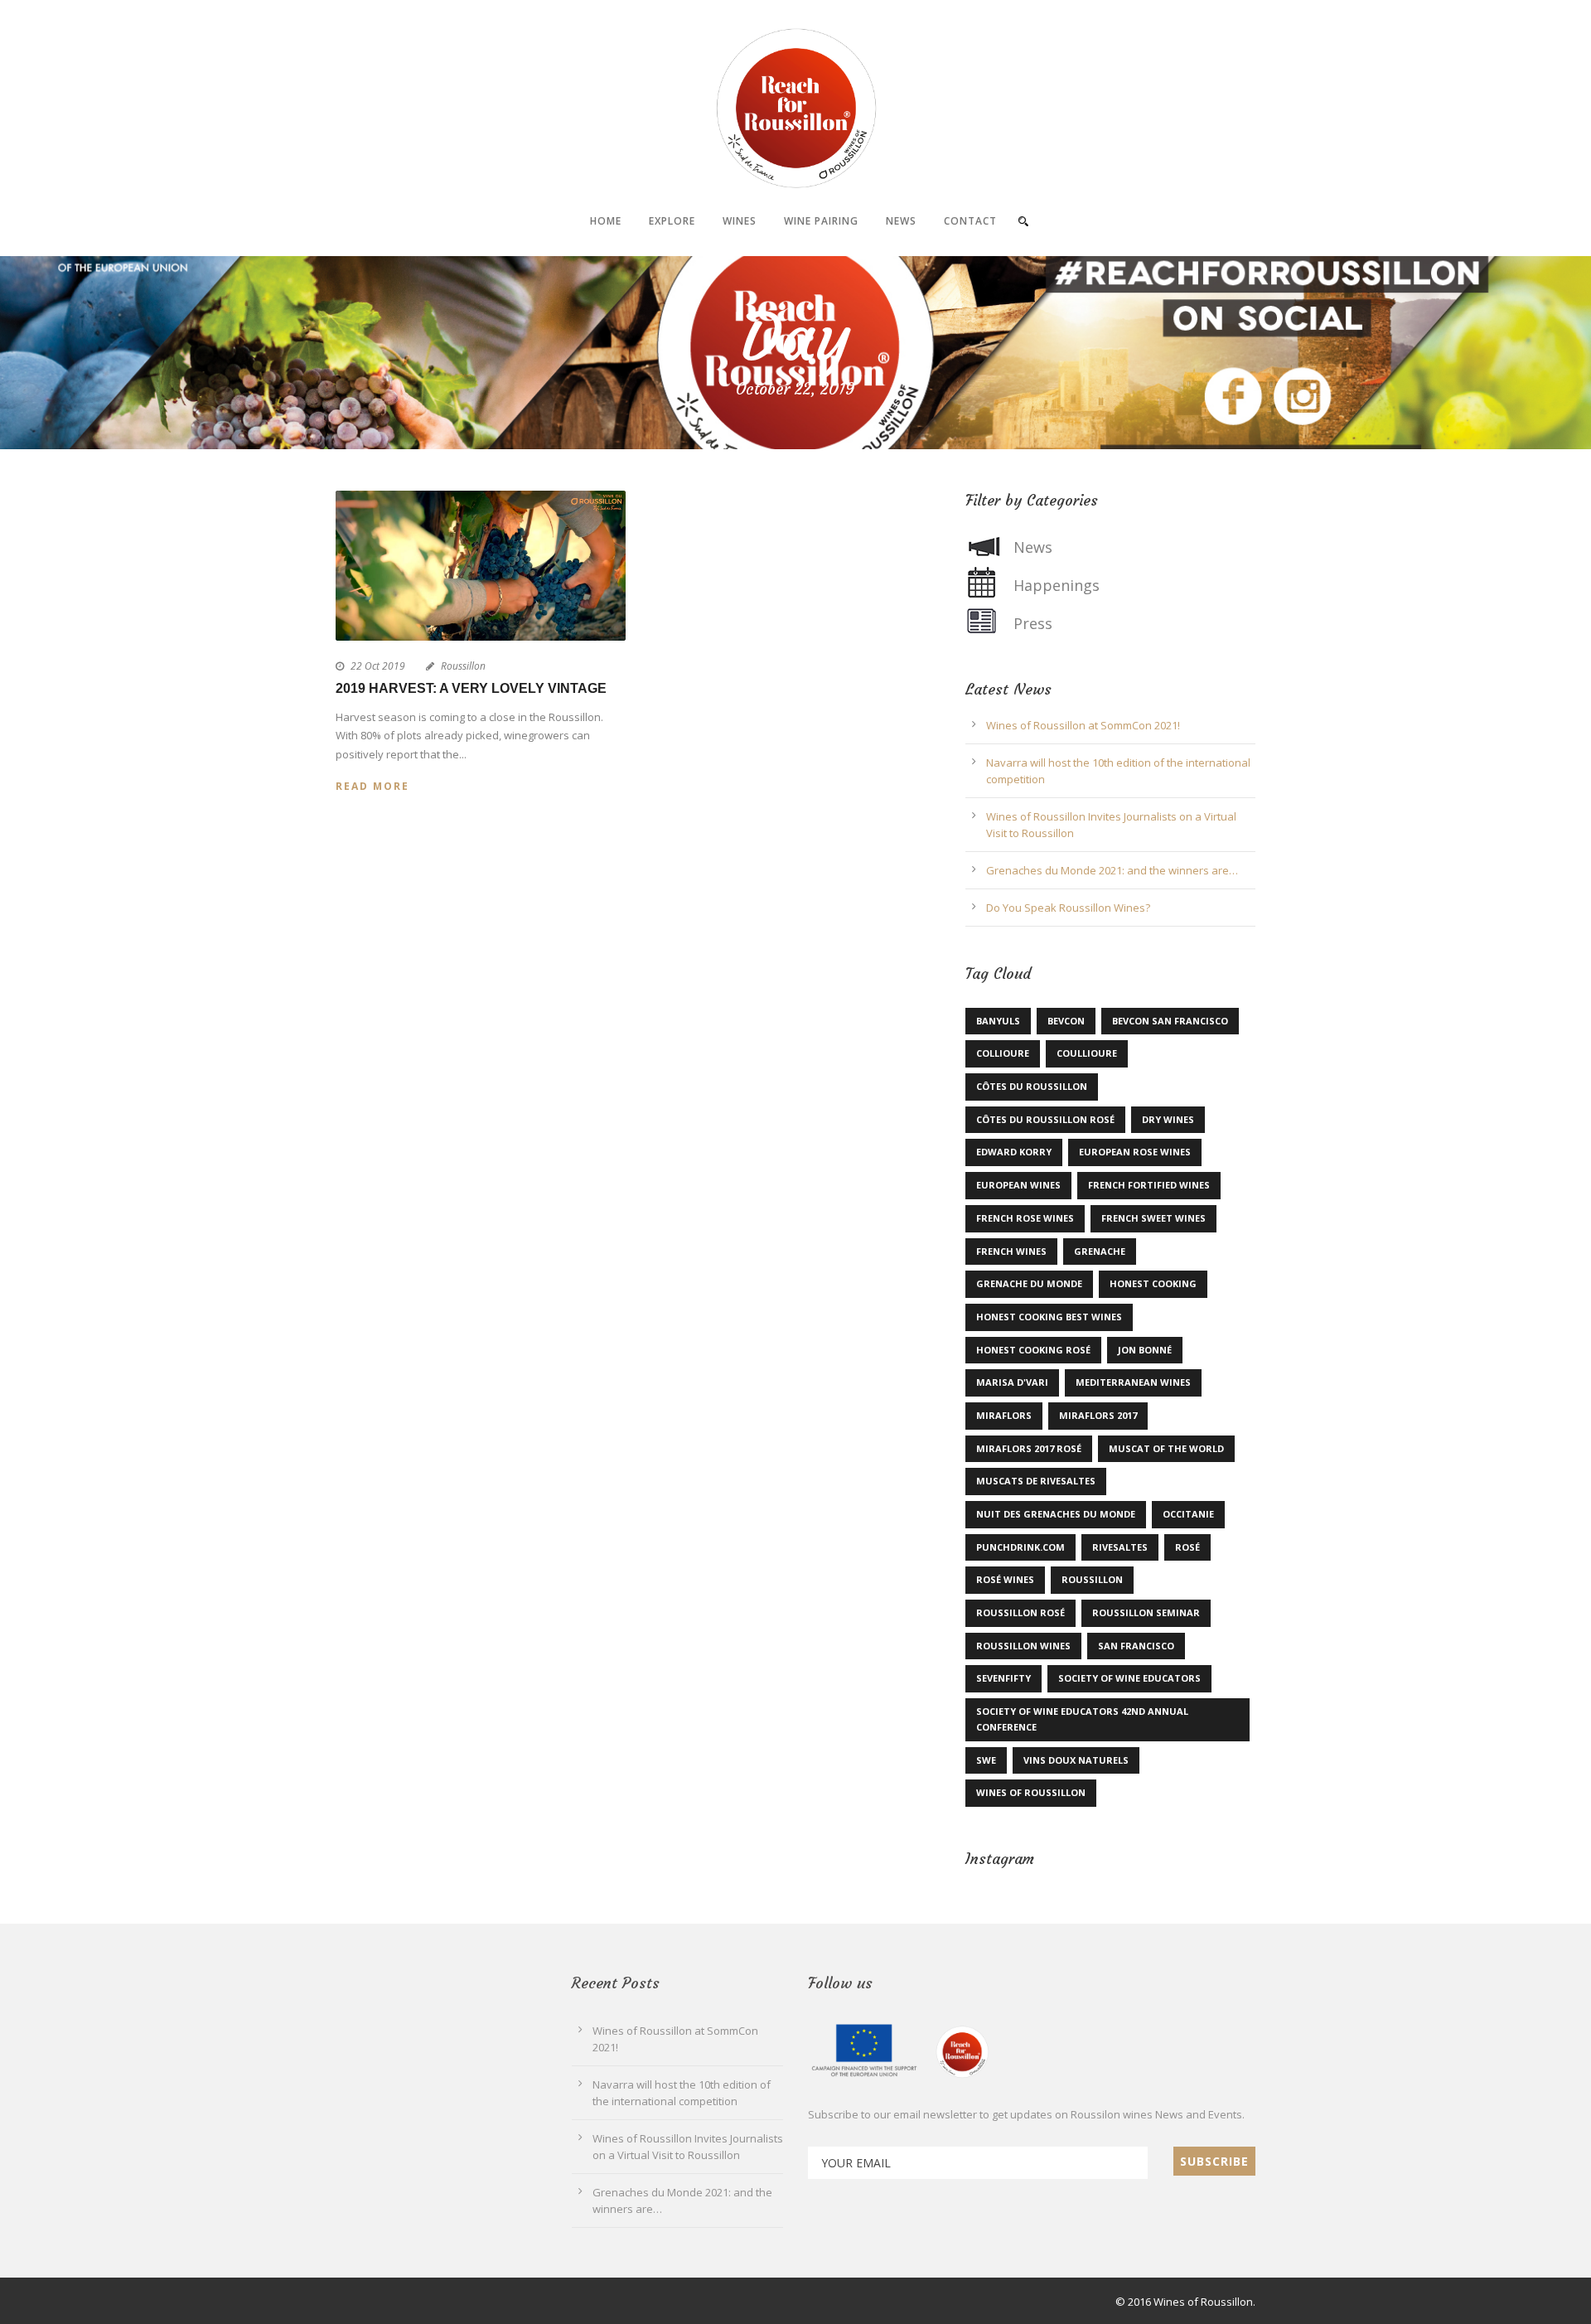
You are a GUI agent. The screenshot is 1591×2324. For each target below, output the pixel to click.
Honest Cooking (1153, 1283)
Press (1033, 623)
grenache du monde (1029, 1283)
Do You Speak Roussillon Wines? (1068, 908)
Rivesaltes (1120, 1547)
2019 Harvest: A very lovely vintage (471, 688)
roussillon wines (1023, 1646)
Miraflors (1004, 1415)
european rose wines (1135, 1152)
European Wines (1018, 1185)
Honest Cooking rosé (1033, 1350)
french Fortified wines (1149, 1185)
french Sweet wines (1153, 1218)
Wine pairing (821, 221)
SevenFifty (1003, 1678)
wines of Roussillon (1031, 1792)
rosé (1187, 1547)
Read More (372, 786)
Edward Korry (1014, 1152)
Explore (672, 221)
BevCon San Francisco (1170, 1021)
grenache (1100, 1251)
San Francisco (1136, 1646)
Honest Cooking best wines (1049, 1317)
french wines (1011, 1251)
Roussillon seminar (1146, 1612)
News (901, 221)
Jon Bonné (1145, 1350)
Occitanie (1188, 1514)
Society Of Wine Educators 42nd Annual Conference (1082, 1719)
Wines (740, 221)
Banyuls (998, 1021)
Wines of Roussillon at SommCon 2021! (1083, 725)
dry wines (1168, 1119)
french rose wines (1025, 1218)
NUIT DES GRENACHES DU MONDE (1056, 1514)
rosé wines (1005, 1579)
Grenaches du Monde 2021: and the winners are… (1112, 870)
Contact (970, 221)
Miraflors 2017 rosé (1029, 1448)
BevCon (1066, 1021)
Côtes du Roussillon (1032, 1086)
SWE (986, 1760)
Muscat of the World (1166, 1448)
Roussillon (463, 666)
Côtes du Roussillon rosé (1045, 1119)
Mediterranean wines (1133, 1382)
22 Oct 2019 (378, 666)
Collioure (1003, 1053)
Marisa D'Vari (1012, 1382)
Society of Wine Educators (1129, 1678)
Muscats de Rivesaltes (1036, 1481)
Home (606, 221)
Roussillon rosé (1020, 1612)
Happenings (1057, 585)
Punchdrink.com (1020, 1547)
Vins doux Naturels (1076, 1760)
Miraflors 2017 (1098, 1415)
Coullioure (1087, 1053)
